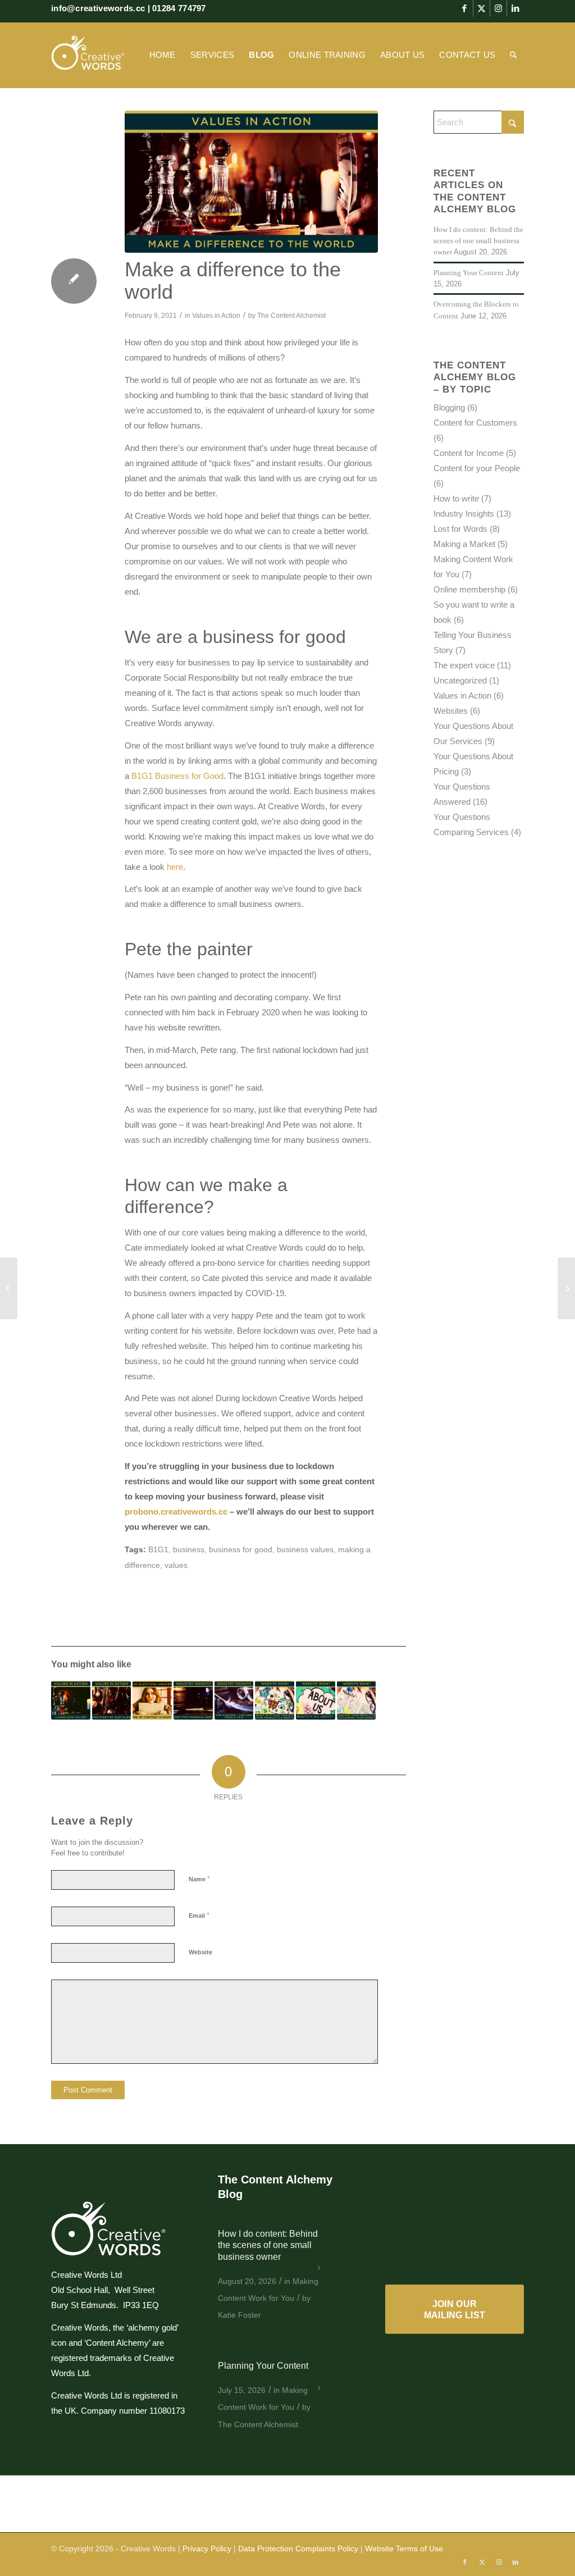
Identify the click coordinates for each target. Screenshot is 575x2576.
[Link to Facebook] (465, 8)
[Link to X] (482, 8)
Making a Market (464, 544)
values (176, 1565)
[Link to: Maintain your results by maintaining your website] (357, 1700)
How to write (456, 498)
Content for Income (469, 453)
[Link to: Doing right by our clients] (112, 1700)
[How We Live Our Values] (9, 1288)
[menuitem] (163, 55)
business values (305, 1550)
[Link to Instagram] (498, 8)
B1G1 (158, 1550)
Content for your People (477, 468)
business (189, 1550)
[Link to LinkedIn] (515, 8)
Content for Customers (475, 423)
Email (199, 1915)
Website (200, 1952)
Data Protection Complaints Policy (298, 2548)
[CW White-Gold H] (88, 55)
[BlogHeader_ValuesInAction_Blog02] (251, 182)
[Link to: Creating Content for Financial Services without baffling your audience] (193, 1700)
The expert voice (464, 665)
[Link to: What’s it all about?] (316, 1700)
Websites (451, 711)
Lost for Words (460, 529)
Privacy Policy (207, 2548)
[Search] (513, 55)
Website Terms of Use (404, 2548)
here (175, 867)
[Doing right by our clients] (566, 1288)
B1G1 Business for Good (177, 776)
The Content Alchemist (291, 316)
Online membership (469, 589)
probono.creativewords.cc (176, 1512)
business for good (241, 1550)
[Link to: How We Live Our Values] (71, 1700)
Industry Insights (464, 514)
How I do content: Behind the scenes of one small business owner (478, 241)
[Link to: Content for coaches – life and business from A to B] (234, 1700)
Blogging (449, 407)
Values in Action (216, 316)
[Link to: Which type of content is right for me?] (152, 1700)
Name (199, 1879)
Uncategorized (460, 680)
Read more (320, 2272)
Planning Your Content (469, 273)
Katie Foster (239, 2315)
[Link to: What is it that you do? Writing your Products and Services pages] (275, 1700)
